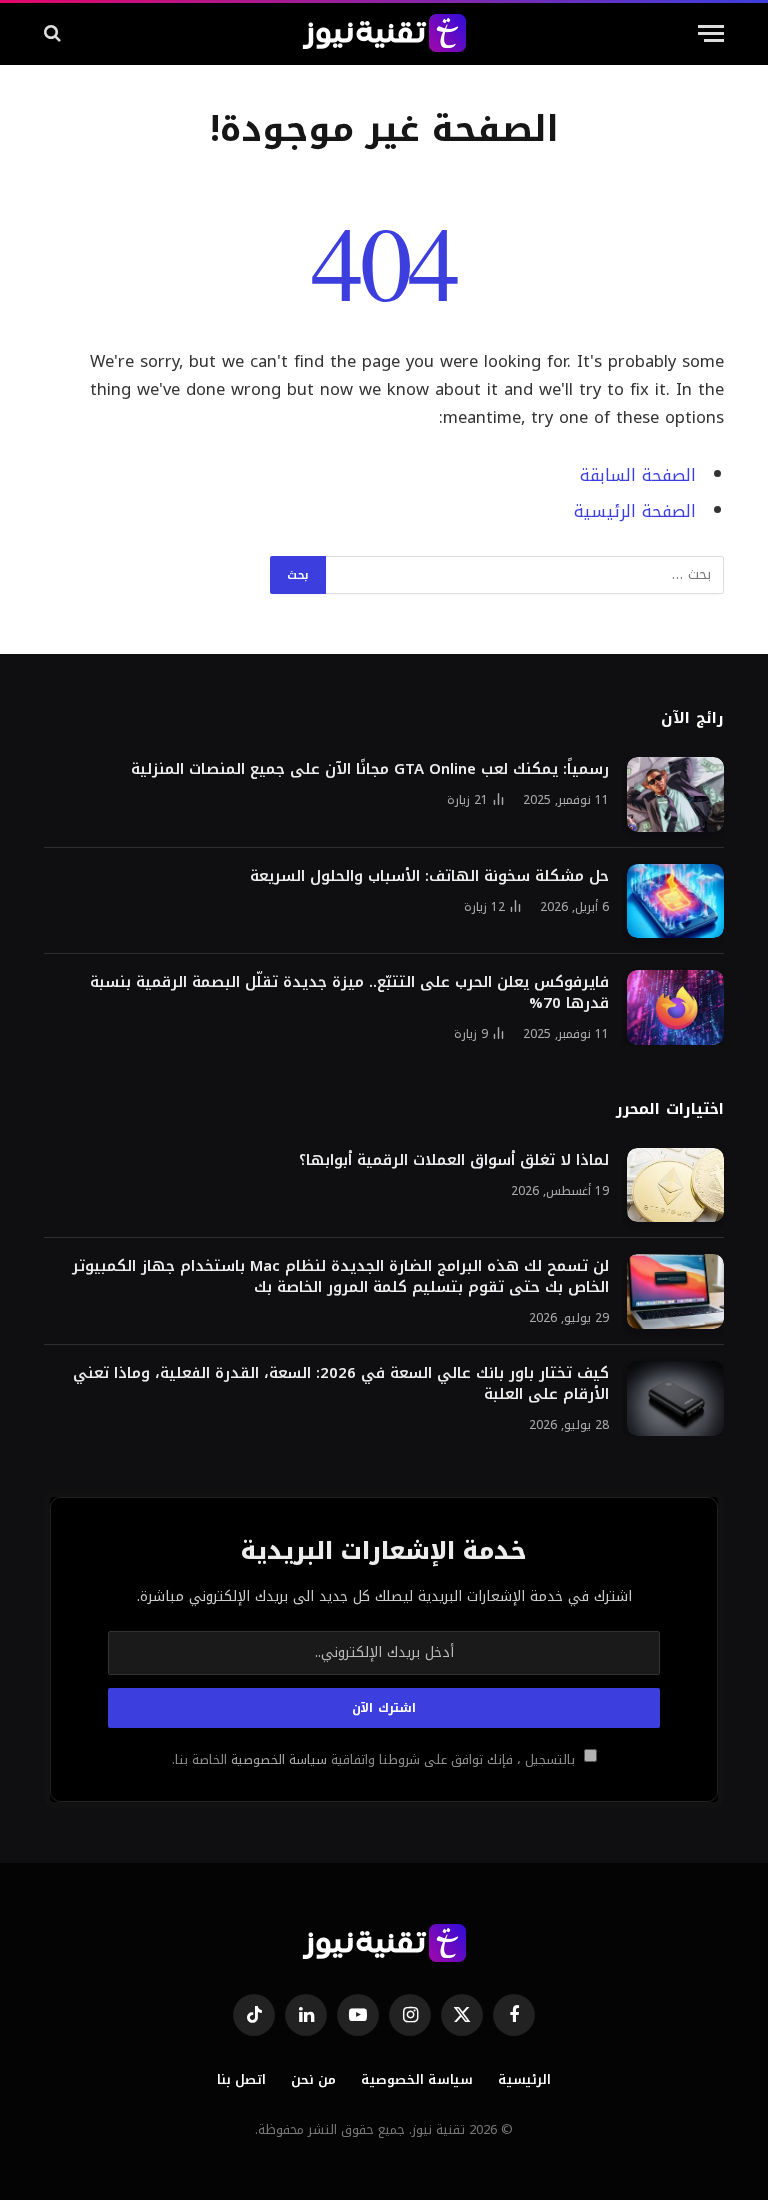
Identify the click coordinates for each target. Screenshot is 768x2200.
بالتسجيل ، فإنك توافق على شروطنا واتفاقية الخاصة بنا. (375, 1760)
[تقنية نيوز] (384, 33)
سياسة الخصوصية (277, 1760)
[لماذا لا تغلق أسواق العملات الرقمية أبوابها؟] (675, 1185)
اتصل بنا (241, 2079)
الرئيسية (524, 2079)
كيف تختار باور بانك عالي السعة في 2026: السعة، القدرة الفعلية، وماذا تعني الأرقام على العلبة (341, 1384)
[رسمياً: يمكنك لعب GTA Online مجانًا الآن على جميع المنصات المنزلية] (675, 794)
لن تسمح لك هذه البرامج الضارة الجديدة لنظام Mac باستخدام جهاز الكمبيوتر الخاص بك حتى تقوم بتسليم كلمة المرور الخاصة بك (340, 1277)
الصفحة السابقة (638, 475)
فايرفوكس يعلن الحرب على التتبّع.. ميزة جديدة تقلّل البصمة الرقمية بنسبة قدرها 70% (349, 993)
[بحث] (54, 33)
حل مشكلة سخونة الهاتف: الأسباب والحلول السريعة (429, 876)
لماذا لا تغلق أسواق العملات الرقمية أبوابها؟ (454, 1160)
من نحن (313, 2079)
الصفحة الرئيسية (635, 511)
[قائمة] (711, 33)
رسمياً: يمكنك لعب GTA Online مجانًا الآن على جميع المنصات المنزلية (370, 769)
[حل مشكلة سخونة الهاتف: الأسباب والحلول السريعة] (675, 901)
